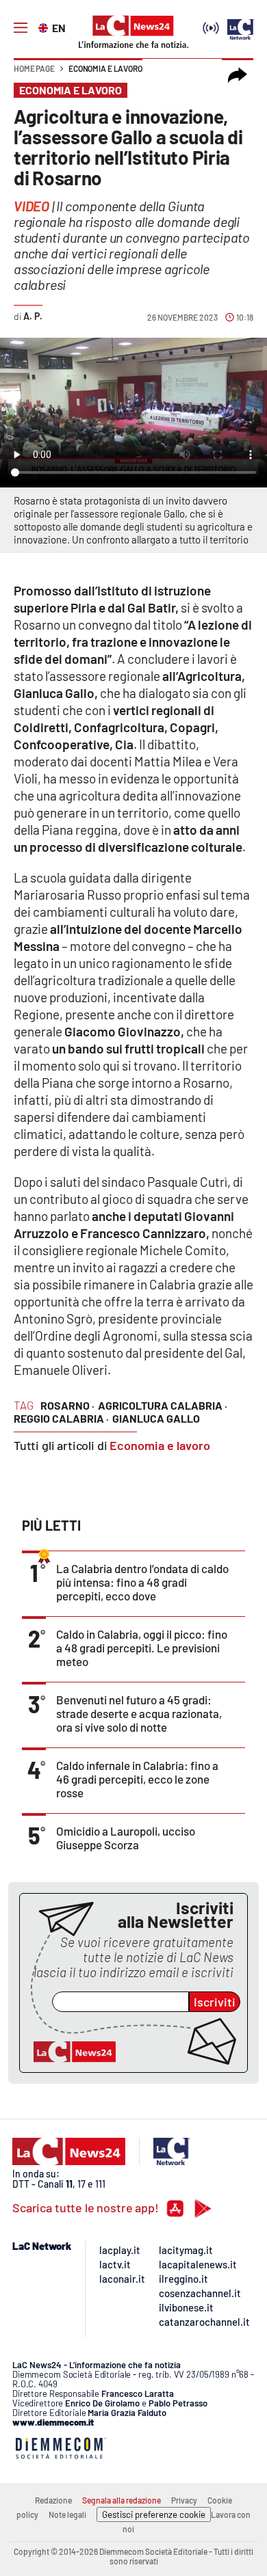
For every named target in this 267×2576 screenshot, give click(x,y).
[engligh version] (45, 27)
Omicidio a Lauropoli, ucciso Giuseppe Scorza (126, 1838)
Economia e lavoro (105, 68)
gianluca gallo (156, 1418)
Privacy (184, 2500)
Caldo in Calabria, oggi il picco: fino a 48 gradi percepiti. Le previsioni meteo (142, 1648)
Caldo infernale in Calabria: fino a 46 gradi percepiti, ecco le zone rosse (137, 1779)
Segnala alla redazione (122, 2500)
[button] (238, 75)
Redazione (53, 2500)
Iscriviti (215, 2002)
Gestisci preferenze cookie (154, 2514)
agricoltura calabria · (163, 1405)
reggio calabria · (61, 1418)
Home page (34, 68)
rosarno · (67, 1405)
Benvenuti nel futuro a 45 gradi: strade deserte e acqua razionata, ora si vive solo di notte (139, 1713)
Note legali (67, 2514)
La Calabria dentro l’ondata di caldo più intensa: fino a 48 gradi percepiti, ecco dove (142, 1582)
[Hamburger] (21, 28)
